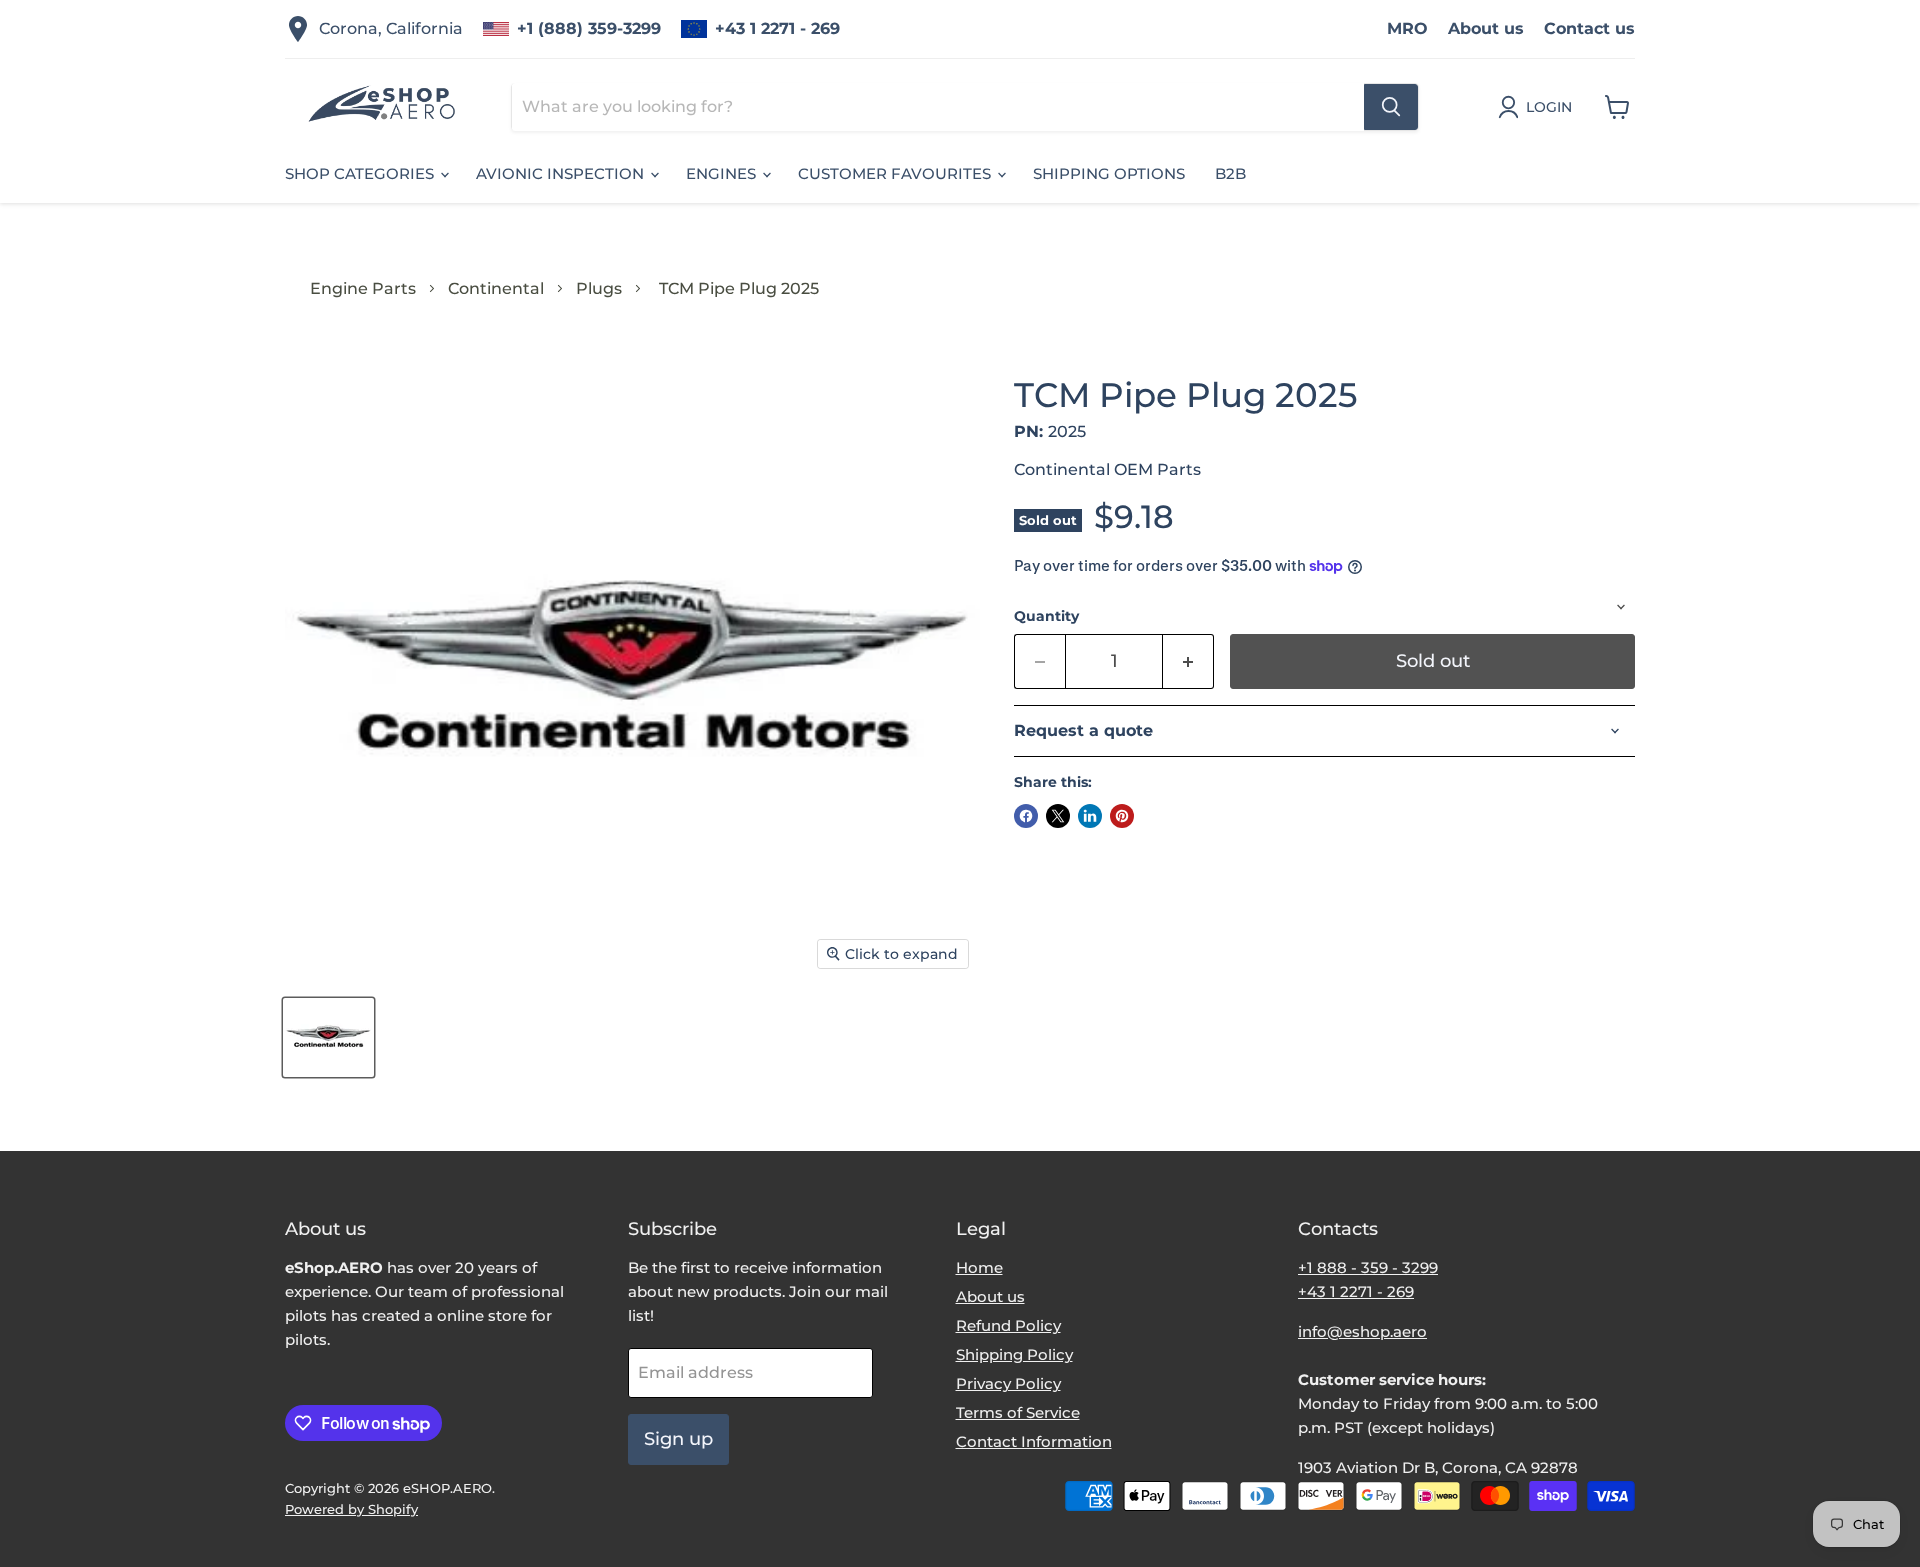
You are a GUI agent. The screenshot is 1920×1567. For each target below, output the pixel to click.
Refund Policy (1008, 1325)
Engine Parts (363, 288)
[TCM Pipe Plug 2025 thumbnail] (328, 1037)
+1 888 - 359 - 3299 (1368, 1267)
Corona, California (391, 28)
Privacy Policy (1008, 1383)
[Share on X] (1058, 816)
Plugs (599, 288)
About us (1486, 28)
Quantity (1046, 616)
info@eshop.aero (1362, 1331)
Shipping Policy (1014, 1354)
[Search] (1391, 107)
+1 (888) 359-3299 (589, 28)
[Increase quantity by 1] (1188, 661)
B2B (1230, 173)
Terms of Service (1018, 1412)
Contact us (1589, 28)
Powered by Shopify (351, 1509)
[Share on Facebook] (1026, 816)
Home (979, 1267)
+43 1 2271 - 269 (777, 28)
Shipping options (1109, 173)
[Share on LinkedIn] (1090, 816)
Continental (496, 288)
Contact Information (1034, 1441)
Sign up (678, 1439)
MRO (1407, 28)
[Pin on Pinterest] (1122, 816)
